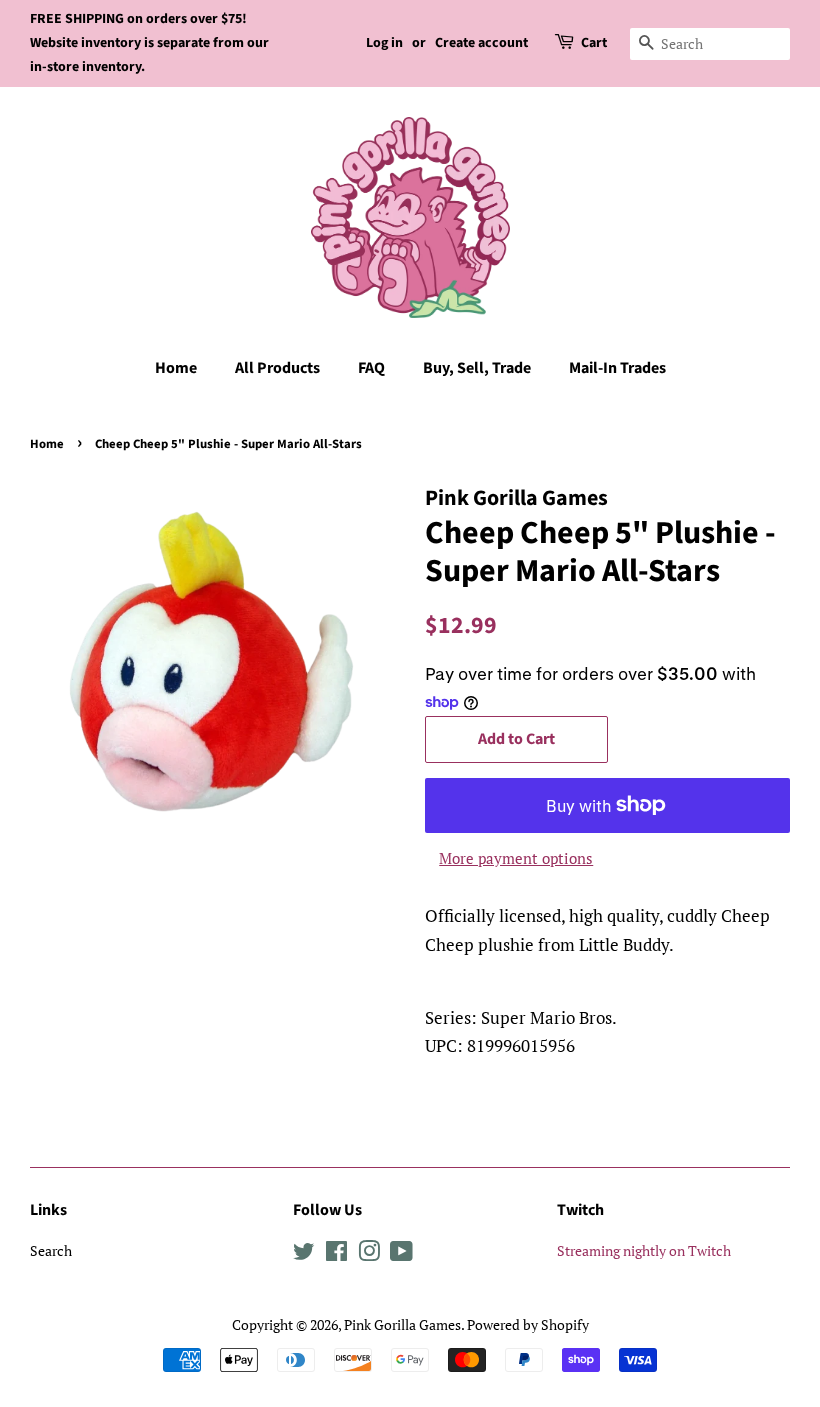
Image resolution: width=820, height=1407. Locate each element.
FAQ (371, 368)
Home (176, 368)
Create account (481, 43)
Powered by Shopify (528, 1324)
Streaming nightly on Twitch (644, 1250)
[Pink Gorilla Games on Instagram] (369, 1254)
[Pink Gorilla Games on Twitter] (304, 1254)
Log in (384, 43)
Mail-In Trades (617, 368)
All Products (277, 368)
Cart (594, 43)
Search (51, 1250)
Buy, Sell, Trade (477, 368)
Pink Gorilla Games (402, 1324)
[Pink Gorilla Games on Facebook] (336, 1254)
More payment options (516, 858)
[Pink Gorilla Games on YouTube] (401, 1254)
